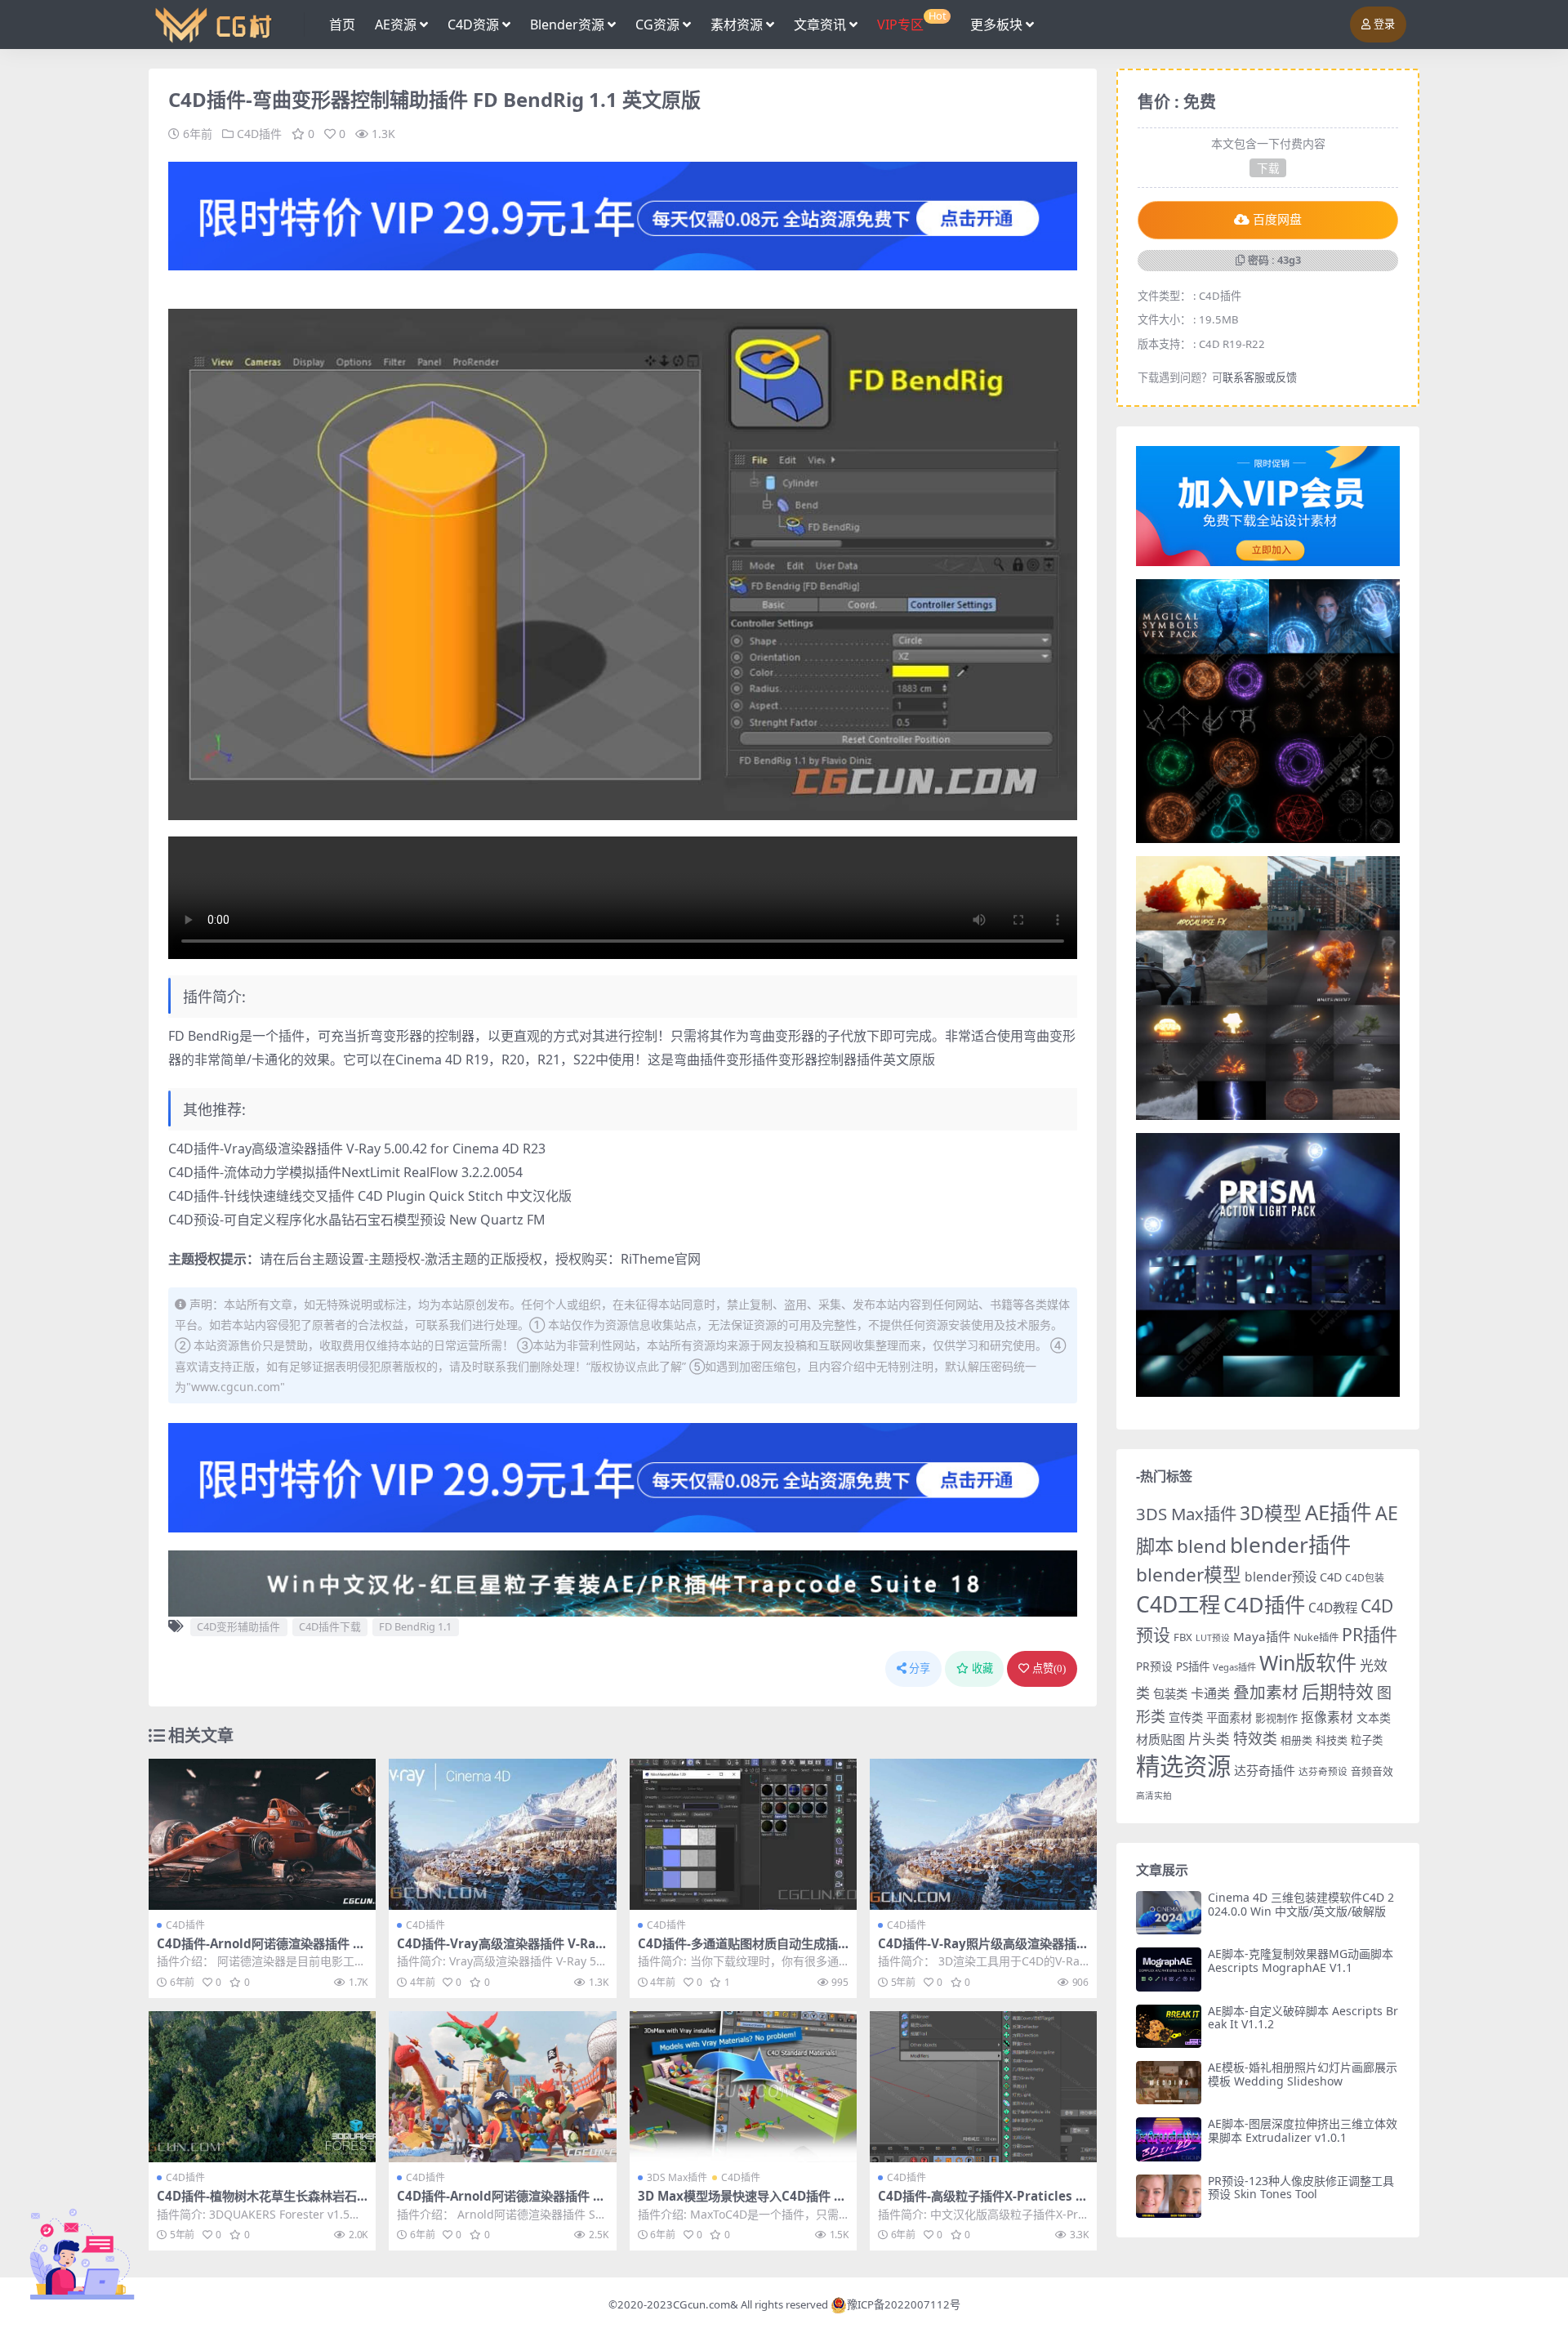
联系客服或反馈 (1260, 377)
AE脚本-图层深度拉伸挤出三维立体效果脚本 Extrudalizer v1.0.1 (1303, 2130)
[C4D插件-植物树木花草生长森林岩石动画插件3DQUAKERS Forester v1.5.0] (262, 2087)
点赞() (1049, 1668)
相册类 (1296, 1740)
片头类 (1209, 1739)
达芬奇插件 (1265, 1770)
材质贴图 (1160, 1739)
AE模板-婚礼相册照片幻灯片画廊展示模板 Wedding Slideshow (1303, 2074)
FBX (1183, 1637)
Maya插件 (1262, 1636)
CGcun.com (702, 2304)
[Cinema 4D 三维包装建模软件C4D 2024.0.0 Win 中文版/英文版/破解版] (1169, 1913)
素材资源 (737, 25)
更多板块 (996, 25)
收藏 (982, 1668)
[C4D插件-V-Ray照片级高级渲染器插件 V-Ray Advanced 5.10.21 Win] (983, 1835)
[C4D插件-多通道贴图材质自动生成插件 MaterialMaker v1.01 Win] (743, 1835)
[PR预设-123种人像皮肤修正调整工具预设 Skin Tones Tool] (1169, 2196)
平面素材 (1229, 1717)
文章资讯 (820, 25)
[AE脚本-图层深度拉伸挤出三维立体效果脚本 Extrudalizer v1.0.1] (1169, 2139)
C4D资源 (473, 25)
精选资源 (1183, 1766)
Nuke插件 (1316, 1637)
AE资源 (396, 25)
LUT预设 (1213, 1638)
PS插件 (1193, 1666)
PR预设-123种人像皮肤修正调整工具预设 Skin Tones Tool (1301, 2188)
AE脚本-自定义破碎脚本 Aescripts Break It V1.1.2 (1303, 2018)
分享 (920, 1668)
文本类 (1374, 1717)
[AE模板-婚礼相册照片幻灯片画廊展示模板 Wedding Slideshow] (1169, 2083)
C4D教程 (1333, 1608)
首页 (342, 25)
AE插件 (1339, 1512)
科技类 (1332, 1740)
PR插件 (1370, 1634)
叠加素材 (1266, 1692)
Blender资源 (567, 25)
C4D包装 (1365, 1578)
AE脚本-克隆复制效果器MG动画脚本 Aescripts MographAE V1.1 (1301, 1961)
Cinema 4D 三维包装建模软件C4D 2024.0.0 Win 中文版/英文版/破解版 (1301, 1904)
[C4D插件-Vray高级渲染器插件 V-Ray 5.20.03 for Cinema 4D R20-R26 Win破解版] (502, 1835)
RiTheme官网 (661, 1259)
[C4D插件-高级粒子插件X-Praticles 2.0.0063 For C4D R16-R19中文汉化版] (983, 2087)
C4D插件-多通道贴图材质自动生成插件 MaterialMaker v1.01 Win (738, 1951)
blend (1202, 1546)
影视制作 (1276, 1718)
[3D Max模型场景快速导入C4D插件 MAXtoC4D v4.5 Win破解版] (743, 2087)
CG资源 (657, 25)
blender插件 (1290, 1545)
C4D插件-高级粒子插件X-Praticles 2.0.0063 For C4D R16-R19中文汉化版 (982, 2203)
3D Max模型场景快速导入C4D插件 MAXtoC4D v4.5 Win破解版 (742, 2203)
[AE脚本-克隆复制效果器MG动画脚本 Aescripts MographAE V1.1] (1169, 1969)
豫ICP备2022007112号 (904, 2304)
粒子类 (1367, 1740)
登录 (1384, 24)
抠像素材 (1327, 1717)
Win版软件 (1308, 1662)
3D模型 (1271, 1513)
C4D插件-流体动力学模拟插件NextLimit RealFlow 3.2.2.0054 (345, 1172)
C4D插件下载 (330, 1626)
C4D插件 (259, 134)
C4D (1331, 1577)
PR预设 (1154, 1666)
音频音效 (1372, 1771)
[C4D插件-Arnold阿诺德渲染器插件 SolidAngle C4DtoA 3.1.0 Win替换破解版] (262, 1835)
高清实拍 (1154, 1795)
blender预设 (1281, 1577)
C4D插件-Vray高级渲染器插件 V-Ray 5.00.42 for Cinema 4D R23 (357, 1149)
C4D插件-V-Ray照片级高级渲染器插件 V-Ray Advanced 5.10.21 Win (983, 1951)
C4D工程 (1178, 1604)
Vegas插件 (1234, 1667)
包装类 (1170, 1694)
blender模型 (1189, 1575)
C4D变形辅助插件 (238, 1626)
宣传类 (1186, 1717)
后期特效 (1338, 1691)
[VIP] (623, 215)
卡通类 (1210, 1693)
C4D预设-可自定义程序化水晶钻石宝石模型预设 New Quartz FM (357, 1220)
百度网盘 (1277, 220)
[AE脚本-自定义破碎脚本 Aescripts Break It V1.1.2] (1169, 2026)
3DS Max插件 (677, 2177)
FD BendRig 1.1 (415, 1626)
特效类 (1255, 1738)
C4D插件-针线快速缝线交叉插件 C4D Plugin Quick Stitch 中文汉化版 (370, 1196)
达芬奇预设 (1323, 1771)
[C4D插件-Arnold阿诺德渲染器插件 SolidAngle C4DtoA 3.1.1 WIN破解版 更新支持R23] (502, 2087)
